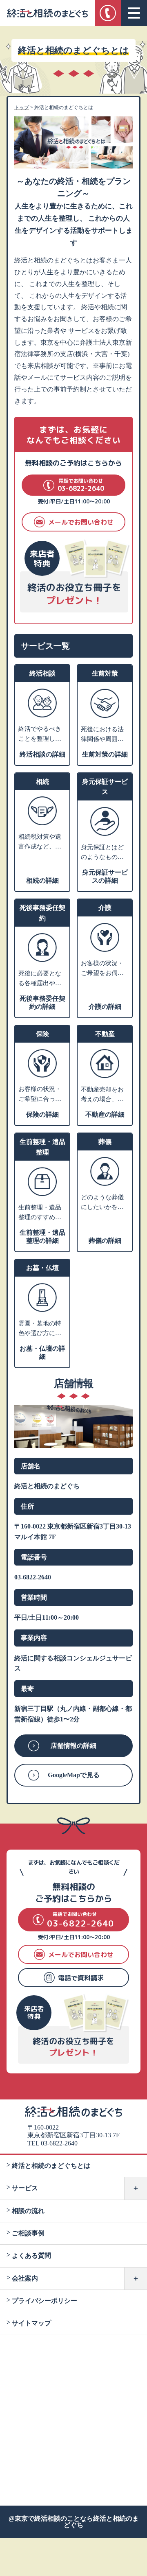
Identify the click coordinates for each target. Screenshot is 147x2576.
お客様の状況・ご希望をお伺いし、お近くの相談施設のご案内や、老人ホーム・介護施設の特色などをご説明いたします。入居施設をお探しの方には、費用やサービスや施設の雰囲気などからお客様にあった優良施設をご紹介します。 (102, 969)
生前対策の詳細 (105, 754)
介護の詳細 (105, 1007)
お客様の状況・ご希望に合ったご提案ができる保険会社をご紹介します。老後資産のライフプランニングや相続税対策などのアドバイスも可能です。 (40, 1095)
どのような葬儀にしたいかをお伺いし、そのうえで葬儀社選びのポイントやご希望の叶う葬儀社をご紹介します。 (102, 1203)
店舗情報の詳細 (73, 1746)
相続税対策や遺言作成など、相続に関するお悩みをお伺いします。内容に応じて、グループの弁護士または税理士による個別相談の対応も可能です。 (40, 842)
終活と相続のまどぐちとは (51, 2166)
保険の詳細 (42, 1114)
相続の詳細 (42, 880)
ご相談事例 (28, 2233)
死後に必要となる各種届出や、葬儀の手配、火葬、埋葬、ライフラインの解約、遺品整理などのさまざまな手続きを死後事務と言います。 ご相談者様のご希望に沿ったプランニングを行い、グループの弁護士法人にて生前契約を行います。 (40, 979)
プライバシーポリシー (45, 2301)
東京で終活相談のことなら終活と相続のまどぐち (77, 2522)
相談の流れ (28, 2211)
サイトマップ (31, 2323)
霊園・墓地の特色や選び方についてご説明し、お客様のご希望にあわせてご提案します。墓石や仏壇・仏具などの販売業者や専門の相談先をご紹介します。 (40, 1329)
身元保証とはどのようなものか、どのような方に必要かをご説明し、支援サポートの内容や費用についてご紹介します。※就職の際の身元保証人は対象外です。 (102, 853)
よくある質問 (31, 2256)
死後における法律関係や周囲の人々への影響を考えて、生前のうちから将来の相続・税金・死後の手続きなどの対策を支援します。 (102, 735)
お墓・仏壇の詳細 (42, 1353)
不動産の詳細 (105, 1114)
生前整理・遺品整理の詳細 (42, 1237)
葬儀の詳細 (105, 1241)
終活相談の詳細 (42, 754)
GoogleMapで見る (74, 1775)
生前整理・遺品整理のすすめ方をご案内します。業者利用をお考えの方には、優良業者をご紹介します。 (40, 1213)
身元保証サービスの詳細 (105, 876)
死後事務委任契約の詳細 (42, 1003)
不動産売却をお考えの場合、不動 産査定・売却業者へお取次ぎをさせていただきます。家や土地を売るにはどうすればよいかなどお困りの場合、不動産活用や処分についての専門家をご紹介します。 (103, 1095)
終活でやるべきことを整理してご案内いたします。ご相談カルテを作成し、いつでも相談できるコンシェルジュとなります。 (40, 735)
